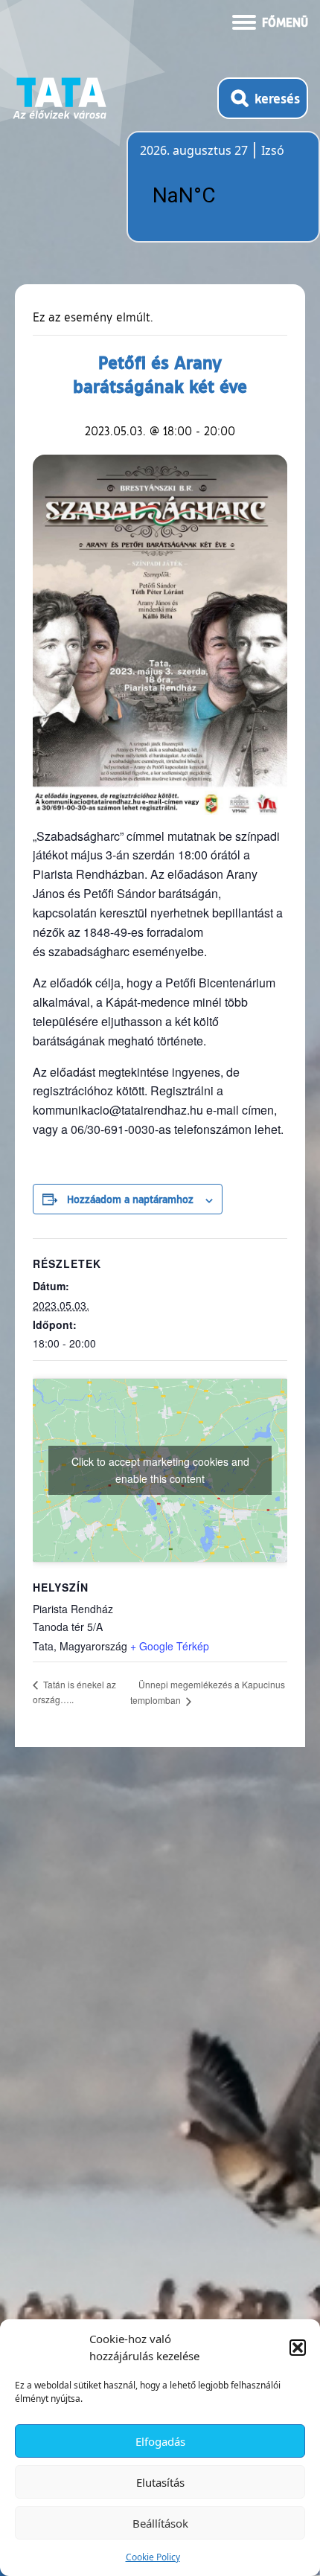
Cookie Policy (153, 2557)
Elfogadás (160, 2441)
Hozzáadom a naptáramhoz (130, 1199)
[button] (298, 2348)
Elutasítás (160, 2482)
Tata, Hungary (223, 196)
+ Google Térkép (170, 1646)
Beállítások (160, 2523)
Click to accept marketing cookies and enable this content (160, 1470)
